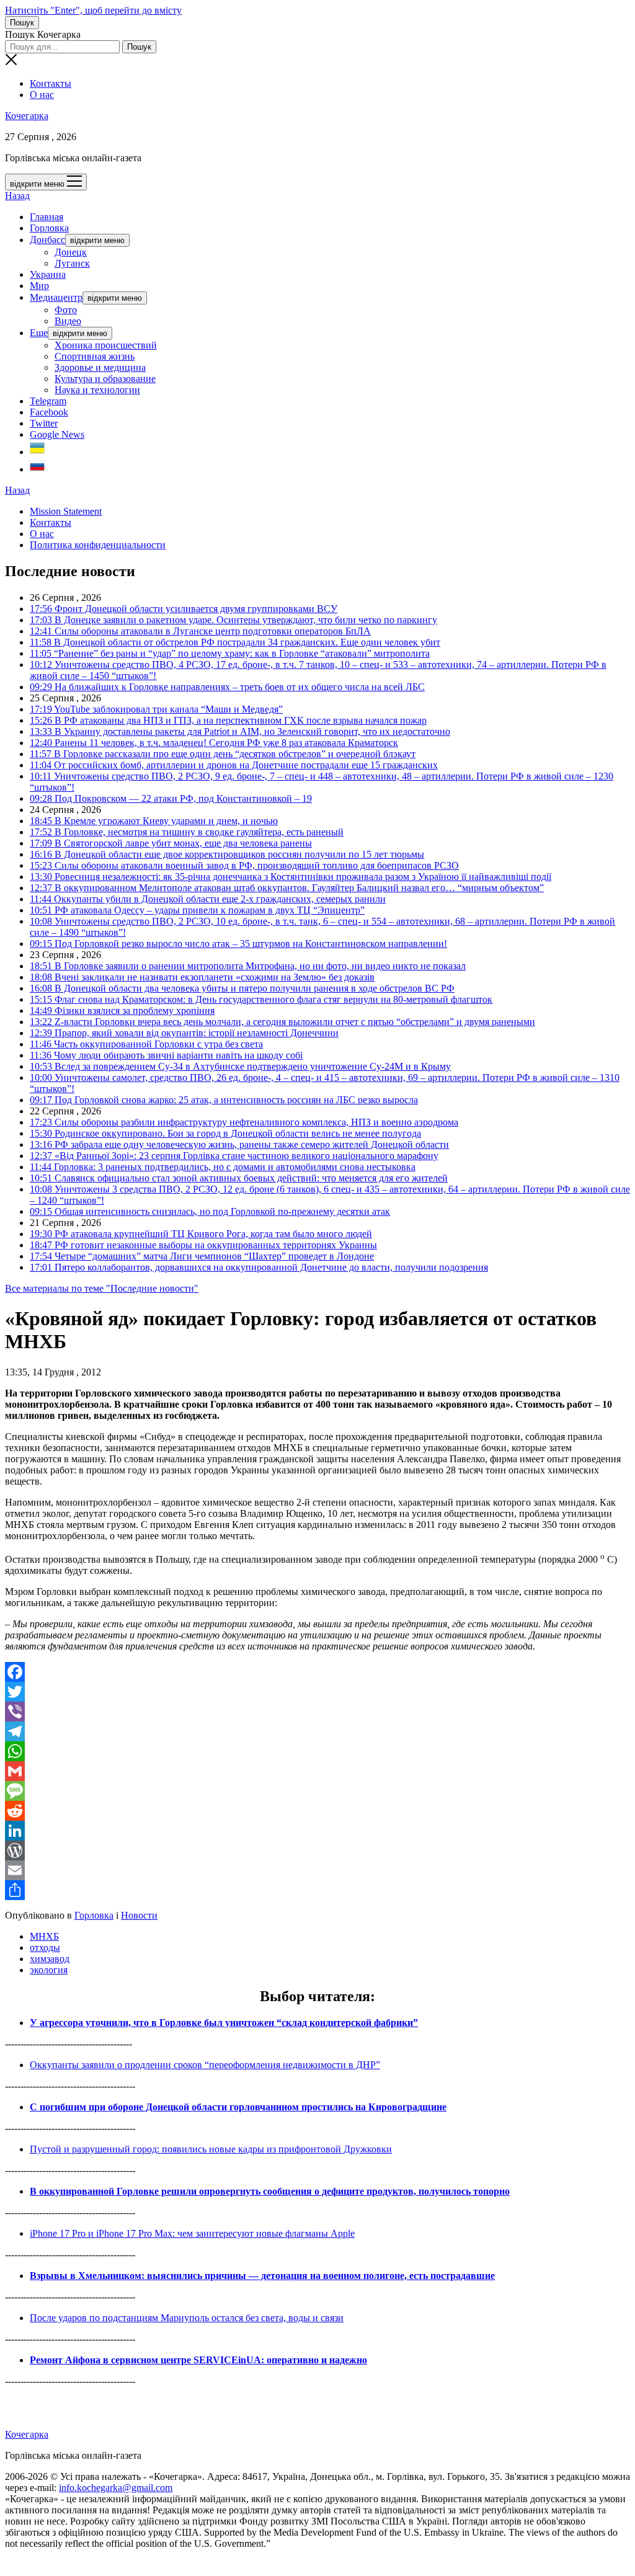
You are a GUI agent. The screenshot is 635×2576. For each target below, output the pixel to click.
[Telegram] (317, 1731)
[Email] (317, 1870)
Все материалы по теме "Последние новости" (102, 1288)
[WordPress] (317, 1850)
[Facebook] (317, 1672)
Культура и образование (105, 379)
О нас (42, 95)
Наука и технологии (97, 390)
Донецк (71, 252)
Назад (17, 196)
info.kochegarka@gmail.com (116, 2488)
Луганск (72, 263)
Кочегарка (27, 116)
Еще (39, 333)
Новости (139, 1915)
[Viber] (317, 1712)
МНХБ (44, 1936)
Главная (47, 217)
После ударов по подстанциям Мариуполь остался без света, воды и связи (187, 2318)
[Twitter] (317, 1692)
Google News (57, 434)
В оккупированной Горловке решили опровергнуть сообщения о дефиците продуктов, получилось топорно (270, 2191)
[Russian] (37, 469)
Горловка (49, 228)
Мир (39, 286)
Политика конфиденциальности (98, 545)
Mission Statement (66, 511)
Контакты (51, 83)
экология (49, 1970)
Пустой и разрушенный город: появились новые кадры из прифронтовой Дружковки (211, 2149)
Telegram (48, 401)
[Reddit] (317, 1811)
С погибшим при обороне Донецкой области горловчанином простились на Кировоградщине (238, 2107)
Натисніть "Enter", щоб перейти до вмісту (93, 10)
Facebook (49, 412)
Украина (48, 274)
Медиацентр (56, 297)
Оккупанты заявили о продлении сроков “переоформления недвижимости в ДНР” (205, 2065)
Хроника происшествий (106, 345)
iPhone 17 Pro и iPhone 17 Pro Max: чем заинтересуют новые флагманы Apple (192, 2233)
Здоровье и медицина (100, 367)
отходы (45, 1948)
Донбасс (47, 240)
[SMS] (317, 1791)
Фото (66, 310)
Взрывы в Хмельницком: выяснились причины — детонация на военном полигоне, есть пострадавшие (262, 2276)
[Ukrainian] (37, 452)
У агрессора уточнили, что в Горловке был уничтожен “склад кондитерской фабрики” (224, 2023)
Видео (68, 321)
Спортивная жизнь (95, 356)
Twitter (44, 423)
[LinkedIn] (317, 1831)
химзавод (50, 1959)
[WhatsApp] (317, 1751)
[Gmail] (317, 1771)
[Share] (317, 1890)
